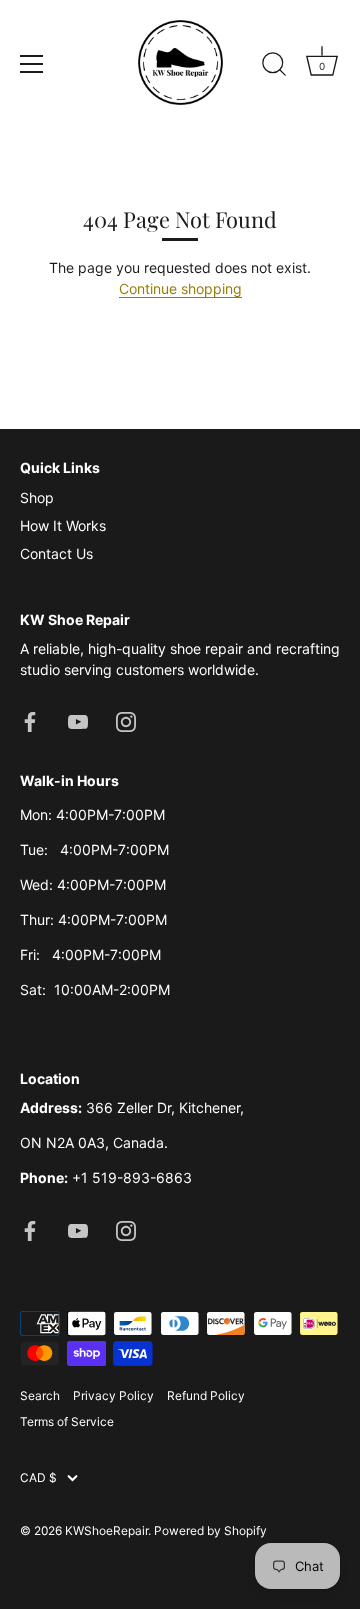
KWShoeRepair (106, 1530)
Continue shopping (180, 288)
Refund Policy (206, 1395)
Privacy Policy (113, 1395)
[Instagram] (126, 720)
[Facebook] (30, 720)
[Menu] (32, 64)
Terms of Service (67, 1421)
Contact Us (56, 553)
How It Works (63, 525)
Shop (37, 497)
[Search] (274, 67)
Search (40, 1395)
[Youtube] (78, 720)
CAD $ (38, 1478)
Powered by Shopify (210, 1530)
